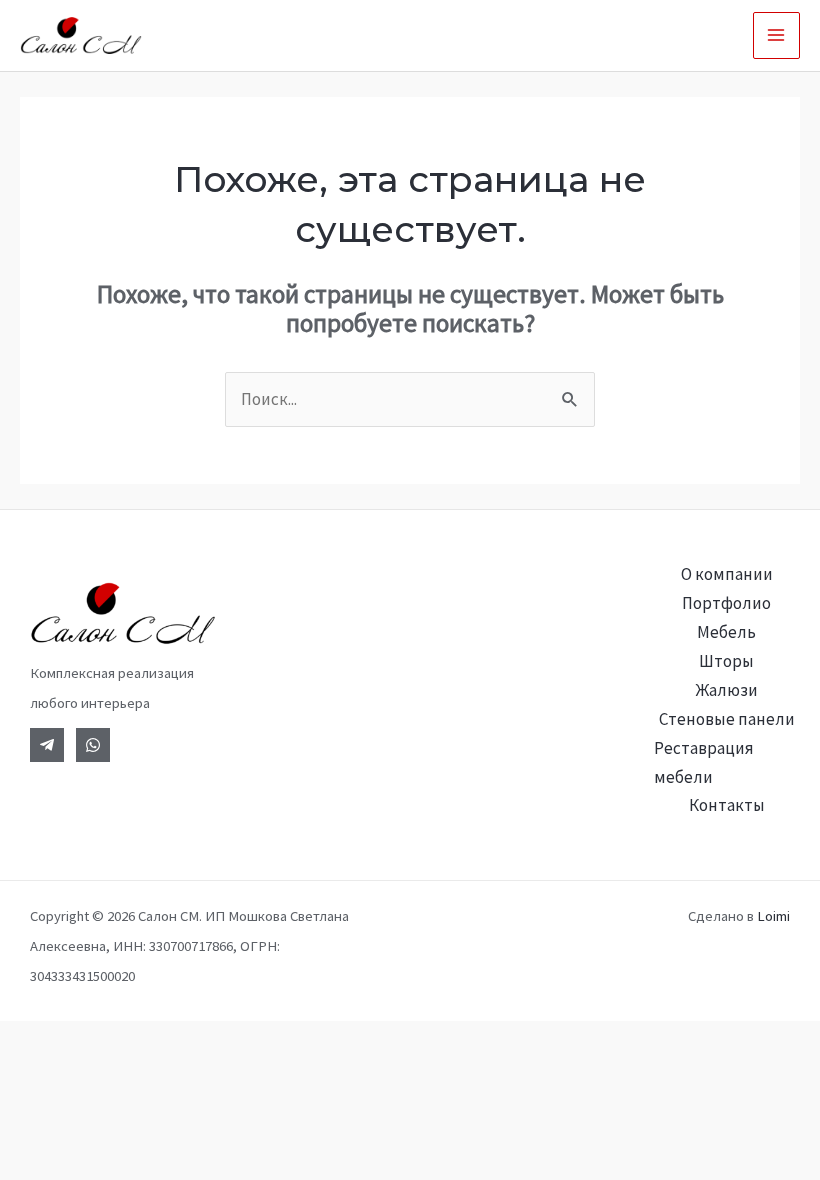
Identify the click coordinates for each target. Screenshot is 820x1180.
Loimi (773, 916)
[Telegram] (47, 745)
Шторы (726, 661)
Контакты (727, 805)
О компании (727, 574)
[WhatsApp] (93, 745)
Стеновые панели (727, 719)
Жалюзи (727, 690)
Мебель (726, 632)
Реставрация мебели (704, 762)
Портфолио (726, 603)
